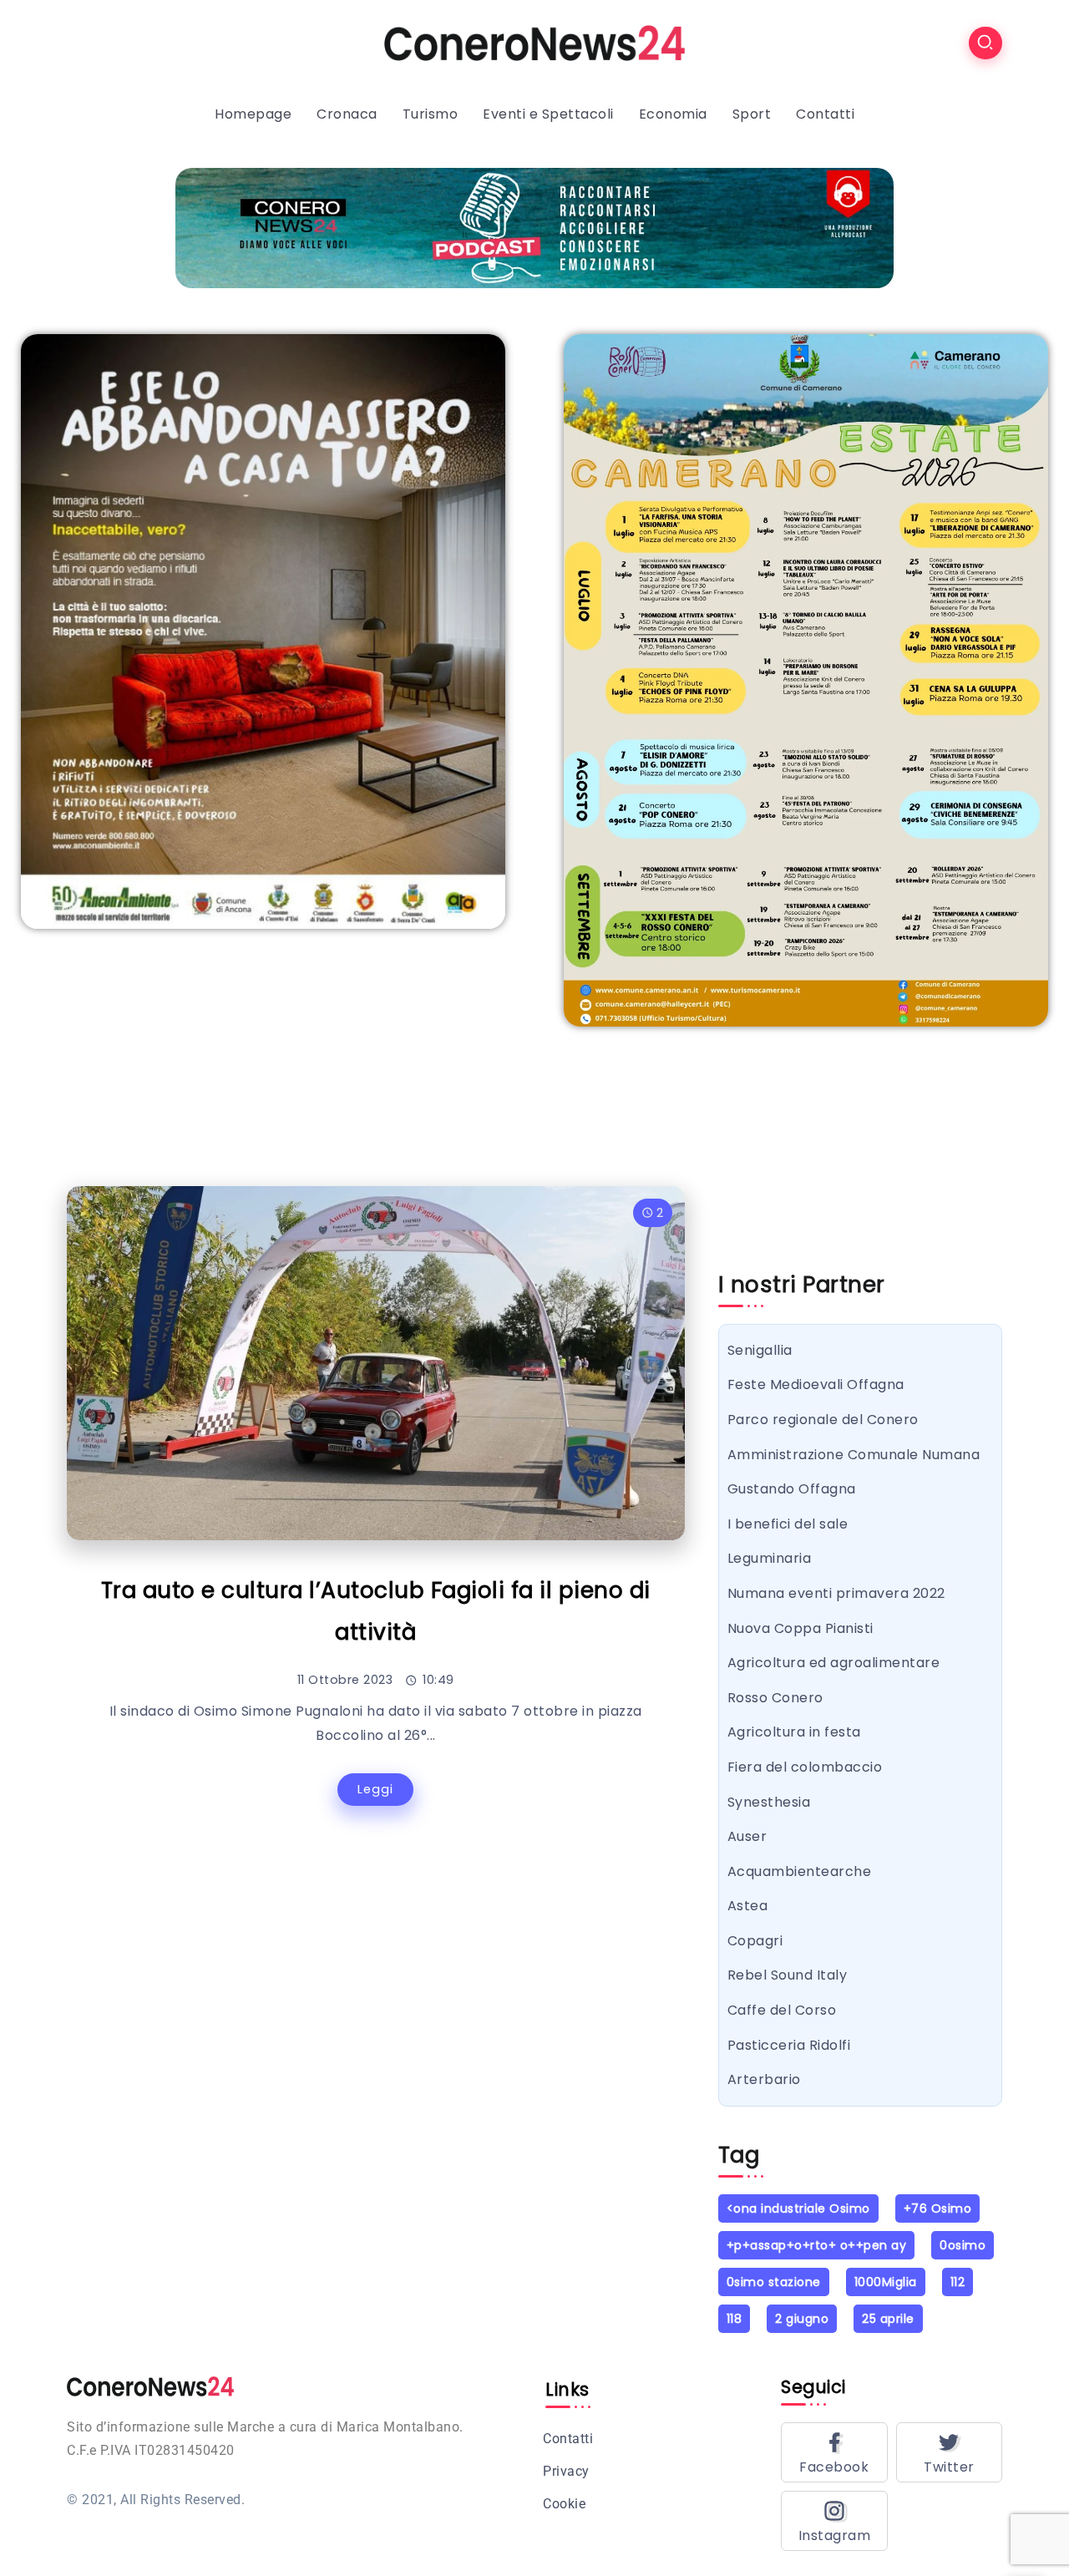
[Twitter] (950, 2452)
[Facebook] (834, 2452)
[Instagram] (834, 2521)
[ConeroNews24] (534, 42)
